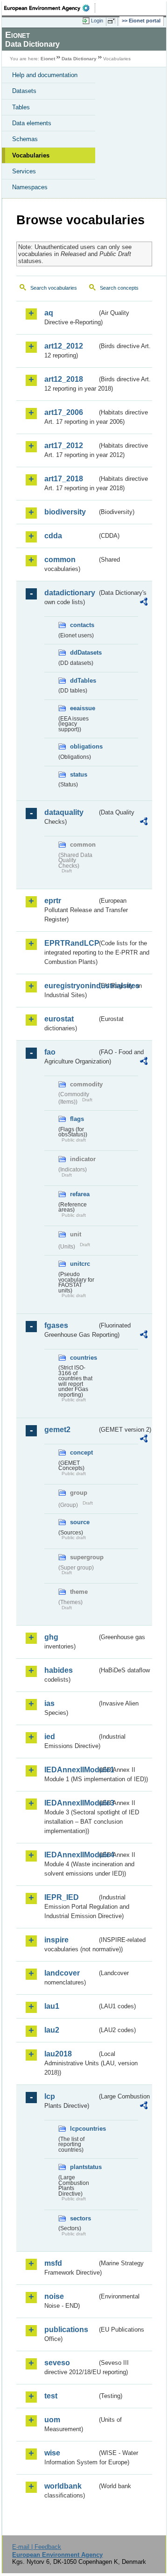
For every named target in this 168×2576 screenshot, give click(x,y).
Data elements (32, 123)
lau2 (52, 2030)
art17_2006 (64, 412)
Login (97, 21)
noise (54, 2296)
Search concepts (119, 288)
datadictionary (70, 593)
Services (24, 171)
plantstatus (84, 2167)
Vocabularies (31, 155)
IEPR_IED (62, 1897)
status (79, 774)
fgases (56, 1325)
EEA (50, 8)
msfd (53, 2263)
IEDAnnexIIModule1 (71, 1770)
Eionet (48, 59)
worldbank (63, 2486)
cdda (53, 536)
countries (84, 1358)
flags (77, 1119)
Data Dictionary (79, 59)
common (60, 560)
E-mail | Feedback (37, 2547)
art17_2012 (64, 446)
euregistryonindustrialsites (71, 986)
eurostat (59, 1019)
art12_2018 (64, 379)
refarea (80, 1194)
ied (50, 1737)
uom (52, 2420)
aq (49, 313)
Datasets (24, 91)
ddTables (83, 681)
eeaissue (83, 708)
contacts (82, 625)
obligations (84, 746)
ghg (51, 1637)
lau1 (52, 2006)
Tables (21, 107)
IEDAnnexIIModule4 (71, 1855)
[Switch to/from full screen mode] (113, 21)
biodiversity (65, 512)
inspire (56, 1940)
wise (52, 2453)
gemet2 (57, 1430)
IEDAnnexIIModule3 (71, 1803)
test (51, 2396)
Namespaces (30, 187)
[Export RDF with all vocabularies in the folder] (144, 603)
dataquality (64, 812)
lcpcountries (84, 2129)
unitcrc (80, 1264)
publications (66, 2330)
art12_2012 (64, 346)
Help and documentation (45, 75)
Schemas (25, 139)
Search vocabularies (54, 288)
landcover (62, 1973)
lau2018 (58, 2054)
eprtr (53, 901)
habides (59, 1670)
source (80, 1522)
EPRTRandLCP (71, 943)
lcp (50, 2096)
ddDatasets (84, 653)
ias (49, 1703)
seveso (57, 2363)
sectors (80, 2218)
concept (81, 1452)
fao (50, 1052)
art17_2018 (64, 479)
